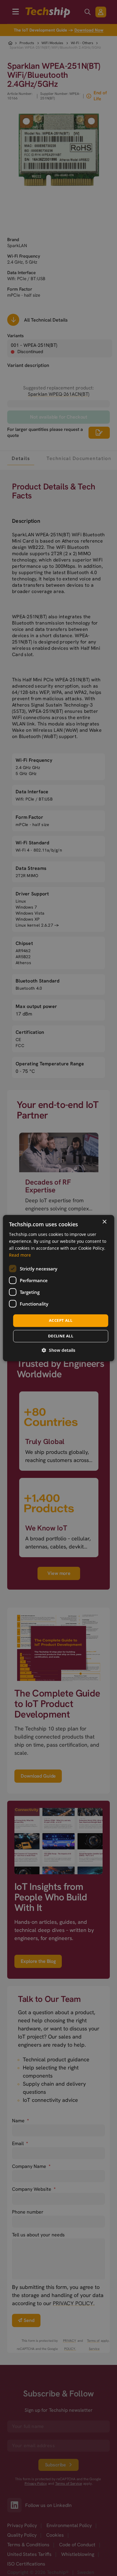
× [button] (104, 1222)
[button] (58, 1350)
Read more (20, 1255)
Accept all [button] (61, 1321)
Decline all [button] (61, 1336)
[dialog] (59, 1288)
